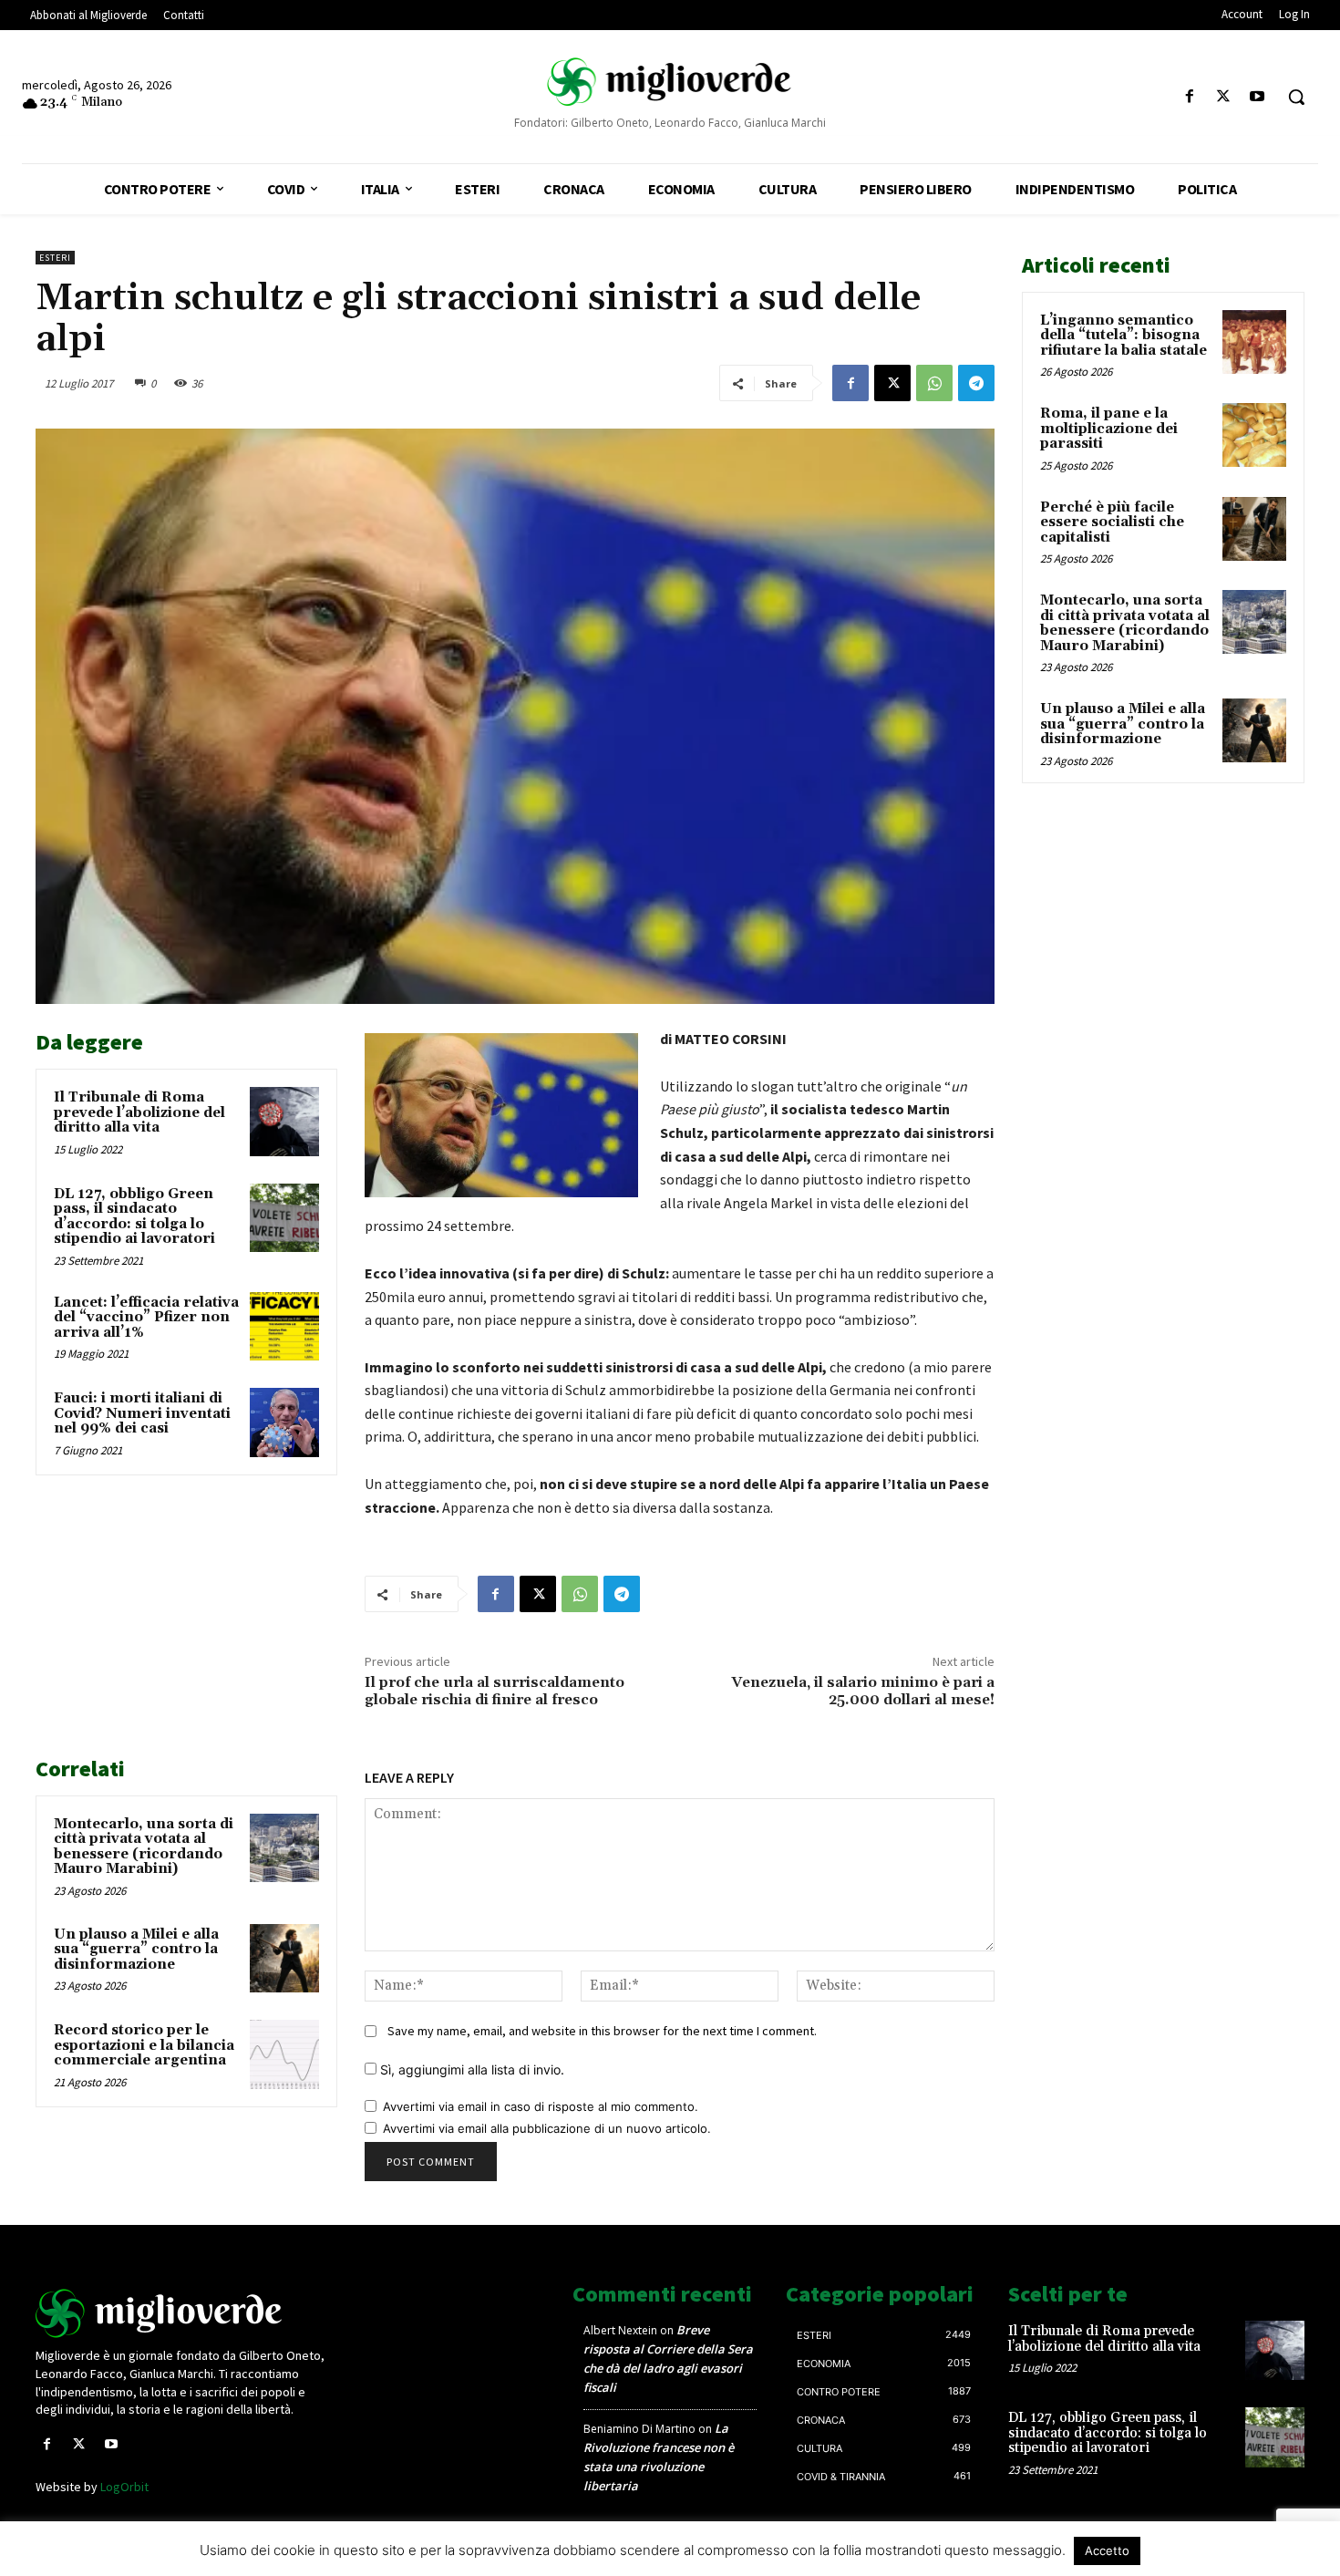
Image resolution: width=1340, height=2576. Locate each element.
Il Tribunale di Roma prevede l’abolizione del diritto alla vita (139, 1112)
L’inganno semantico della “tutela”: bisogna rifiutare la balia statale (1124, 336)
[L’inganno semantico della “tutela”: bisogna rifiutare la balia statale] (1254, 342)
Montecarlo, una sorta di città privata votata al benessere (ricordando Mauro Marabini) (144, 1847)
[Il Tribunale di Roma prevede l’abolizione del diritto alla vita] (284, 1122)
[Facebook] (1189, 97)
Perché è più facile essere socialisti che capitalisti (1112, 522)
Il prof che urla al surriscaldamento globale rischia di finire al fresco (495, 1691)
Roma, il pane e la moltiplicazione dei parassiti (1109, 429)
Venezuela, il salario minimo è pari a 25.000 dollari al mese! (863, 1691)
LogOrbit (124, 2487)
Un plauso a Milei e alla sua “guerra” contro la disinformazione (136, 1950)
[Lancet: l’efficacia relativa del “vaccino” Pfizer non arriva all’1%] (284, 1327)
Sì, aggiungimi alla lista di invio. (470, 2069)
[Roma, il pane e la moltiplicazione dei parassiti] (1254, 435)
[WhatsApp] (934, 383)
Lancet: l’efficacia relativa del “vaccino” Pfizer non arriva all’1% (146, 1318)
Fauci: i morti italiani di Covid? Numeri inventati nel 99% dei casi (142, 1413)
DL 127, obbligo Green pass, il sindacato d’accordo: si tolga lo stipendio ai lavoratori (134, 1217)
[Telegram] (976, 383)
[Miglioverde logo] (184, 2313)
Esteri (55, 258)
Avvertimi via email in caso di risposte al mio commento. (541, 2106)
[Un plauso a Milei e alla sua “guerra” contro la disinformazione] (284, 1959)
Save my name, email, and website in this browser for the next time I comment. (602, 2031)
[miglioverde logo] (670, 82)
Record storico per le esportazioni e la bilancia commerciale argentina (144, 2045)
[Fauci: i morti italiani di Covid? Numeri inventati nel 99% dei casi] (284, 1422)
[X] (1224, 97)
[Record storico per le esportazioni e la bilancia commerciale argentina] (284, 2054)
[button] (1296, 97)
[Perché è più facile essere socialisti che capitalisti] (1254, 529)
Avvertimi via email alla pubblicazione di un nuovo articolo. (547, 2128)
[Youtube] (1258, 97)
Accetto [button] (1107, 2550)
